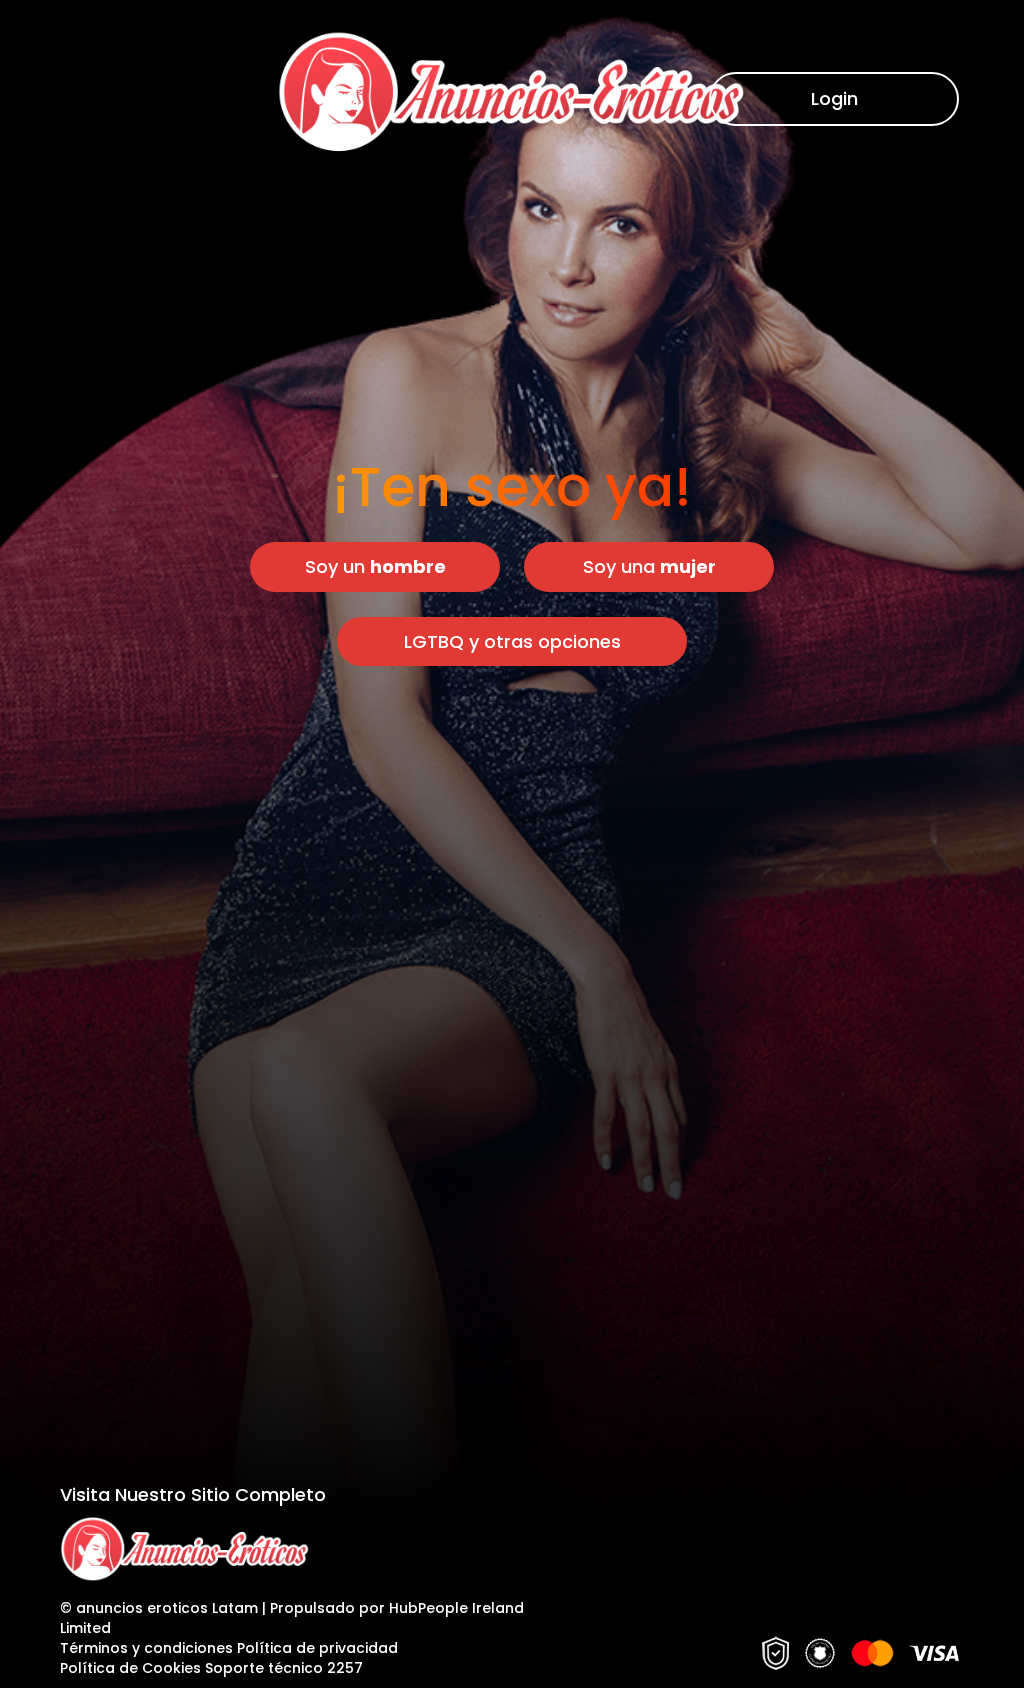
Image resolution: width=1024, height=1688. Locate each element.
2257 (345, 1668)
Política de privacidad (317, 1648)
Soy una (649, 566)
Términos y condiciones (146, 1648)
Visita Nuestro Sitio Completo (193, 1494)
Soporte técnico (264, 1668)
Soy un (375, 566)
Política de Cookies (132, 1668)
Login (834, 98)
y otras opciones (512, 641)
